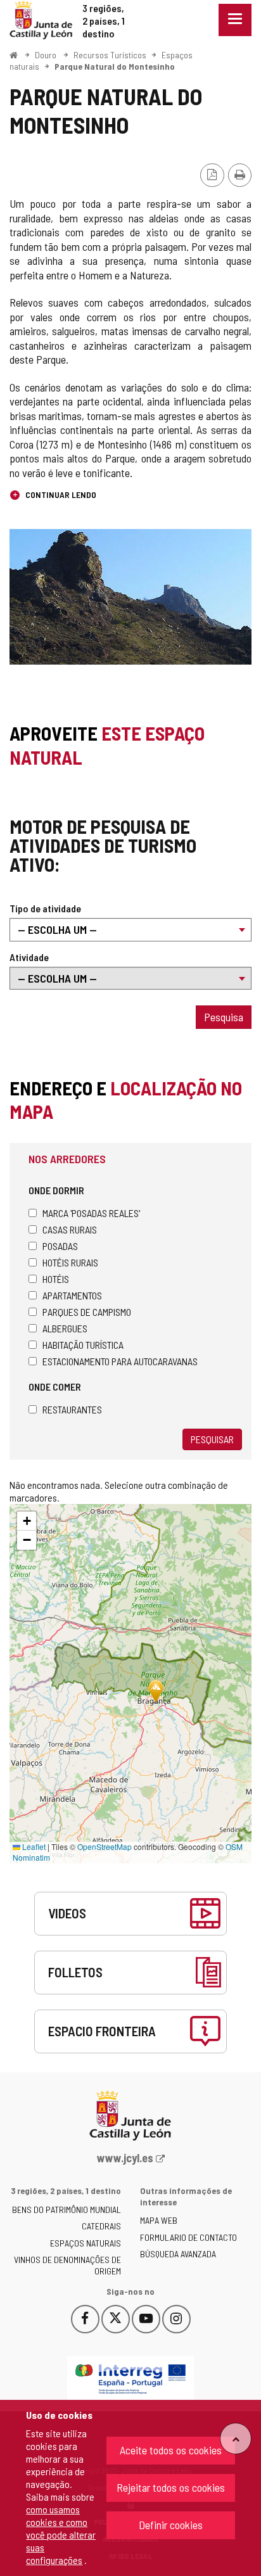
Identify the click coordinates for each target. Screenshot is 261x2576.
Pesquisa (224, 1017)
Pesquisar (212, 1439)
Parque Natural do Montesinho (115, 66)
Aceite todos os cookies (171, 2450)
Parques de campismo (87, 1312)
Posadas (60, 1246)
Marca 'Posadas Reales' (91, 1213)
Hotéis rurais (70, 1262)
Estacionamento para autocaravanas (120, 1361)
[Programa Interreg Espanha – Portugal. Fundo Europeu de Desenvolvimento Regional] (130, 2379)
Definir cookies (171, 2525)
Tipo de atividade (45, 908)
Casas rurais (70, 1229)
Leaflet (33, 1846)
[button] (27, 1521)
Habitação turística (83, 1345)
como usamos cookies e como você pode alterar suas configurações (61, 2535)
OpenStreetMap (105, 1846)
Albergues (65, 1328)
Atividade (29, 957)
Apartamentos (72, 1295)
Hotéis (56, 1279)
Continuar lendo (60, 494)
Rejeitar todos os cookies (171, 2487)
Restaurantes (72, 1409)
